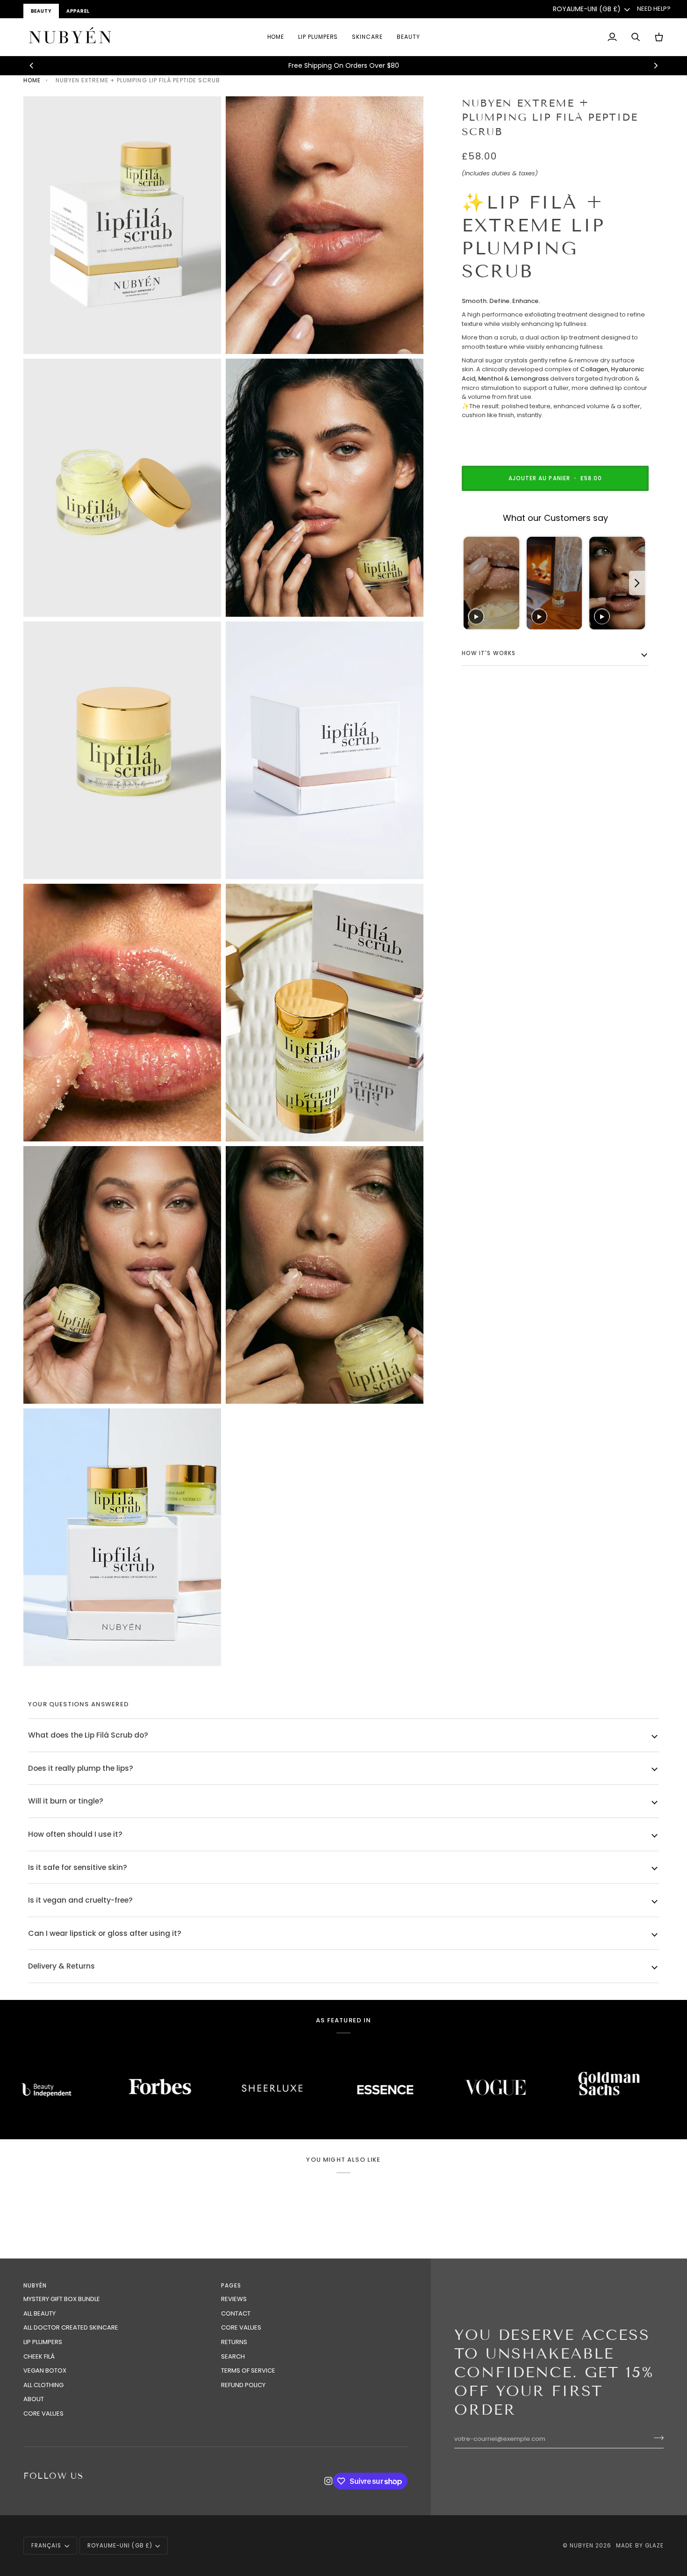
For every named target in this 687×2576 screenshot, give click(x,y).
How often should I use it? (75, 1834)
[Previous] (32, 65)
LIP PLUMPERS (43, 2342)
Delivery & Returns (61, 1966)
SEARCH (233, 2356)
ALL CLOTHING (43, 2385)
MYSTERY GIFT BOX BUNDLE (62, 2299)
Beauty (41, 11)
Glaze (654, 2546)
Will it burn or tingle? (66, 1801)
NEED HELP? (654, 9)
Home (32, 80)
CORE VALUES (43, 2414)
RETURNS (234, 2342)
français (46, 2546)
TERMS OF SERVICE (248, 2370)
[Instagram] (329, 2481)
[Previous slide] (472, 583)
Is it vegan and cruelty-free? (80, 1900)
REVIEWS (234, 2299)
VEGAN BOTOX (45, 2370)
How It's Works (489, 654)
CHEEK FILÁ (39, 2356)
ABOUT (34, 2399)
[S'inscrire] (656, 2438)
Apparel (78, 11)
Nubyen (582, 2546)
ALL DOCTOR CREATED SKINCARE (71, 2327)
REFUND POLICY (243, 2385)
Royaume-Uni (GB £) (587, 9)
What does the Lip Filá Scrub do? (88, 1735)
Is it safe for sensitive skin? (78, 1867)
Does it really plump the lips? (81, 1768)
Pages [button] (231, 2286)
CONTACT (236, 2313)
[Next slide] (637, 583)
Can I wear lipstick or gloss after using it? (105, 1933)
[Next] (655, 65)
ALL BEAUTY (39, 2313)
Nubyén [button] (35, 2286)
